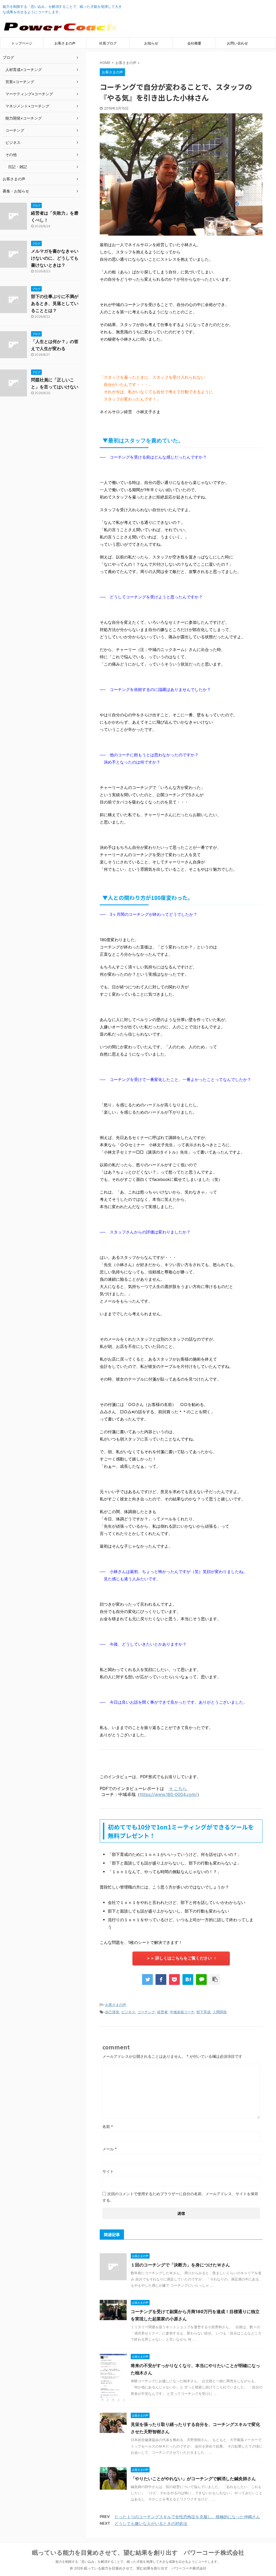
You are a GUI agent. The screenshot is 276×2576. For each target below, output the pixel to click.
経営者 (162, 2012)
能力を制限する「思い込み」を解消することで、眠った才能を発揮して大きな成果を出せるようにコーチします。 (138, 2562)
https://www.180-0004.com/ (168, 1794)
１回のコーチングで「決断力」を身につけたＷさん (180, 2265)
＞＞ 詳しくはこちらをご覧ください (179, 1958)
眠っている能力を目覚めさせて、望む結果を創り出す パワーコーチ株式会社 (138, 2553)
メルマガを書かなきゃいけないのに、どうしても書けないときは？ (55, 258)
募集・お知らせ (16, 191)
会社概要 (194, 43)
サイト (108, 2171)
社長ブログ (108, 43)
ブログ (8, 57)
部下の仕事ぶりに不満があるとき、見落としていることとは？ (55, 303)
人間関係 (220, 2012)
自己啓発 (112, 2012)
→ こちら (178, 1788)
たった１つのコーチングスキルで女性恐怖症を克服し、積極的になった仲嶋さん (187, 2517)
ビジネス (128, 2012)
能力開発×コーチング (24, 118)
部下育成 (203, 2012)
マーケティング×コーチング (29, 94)
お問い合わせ (237, 43)
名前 (108, 2126)
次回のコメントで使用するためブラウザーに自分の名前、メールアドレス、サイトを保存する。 (180, 2197)
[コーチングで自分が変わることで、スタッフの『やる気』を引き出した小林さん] (188, 1980)
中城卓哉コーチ (182, 2012)
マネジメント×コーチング (27, 106)
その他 (11, 155)
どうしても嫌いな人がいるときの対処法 (151, 2524)
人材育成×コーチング (24, 70)
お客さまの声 (65, 43)
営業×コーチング (20, 82)
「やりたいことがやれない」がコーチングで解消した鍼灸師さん (193, 2479)
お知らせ (151, 43)
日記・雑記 (18, 167)
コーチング (146, 2012)
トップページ (22, 43)
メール (110, 2149)
